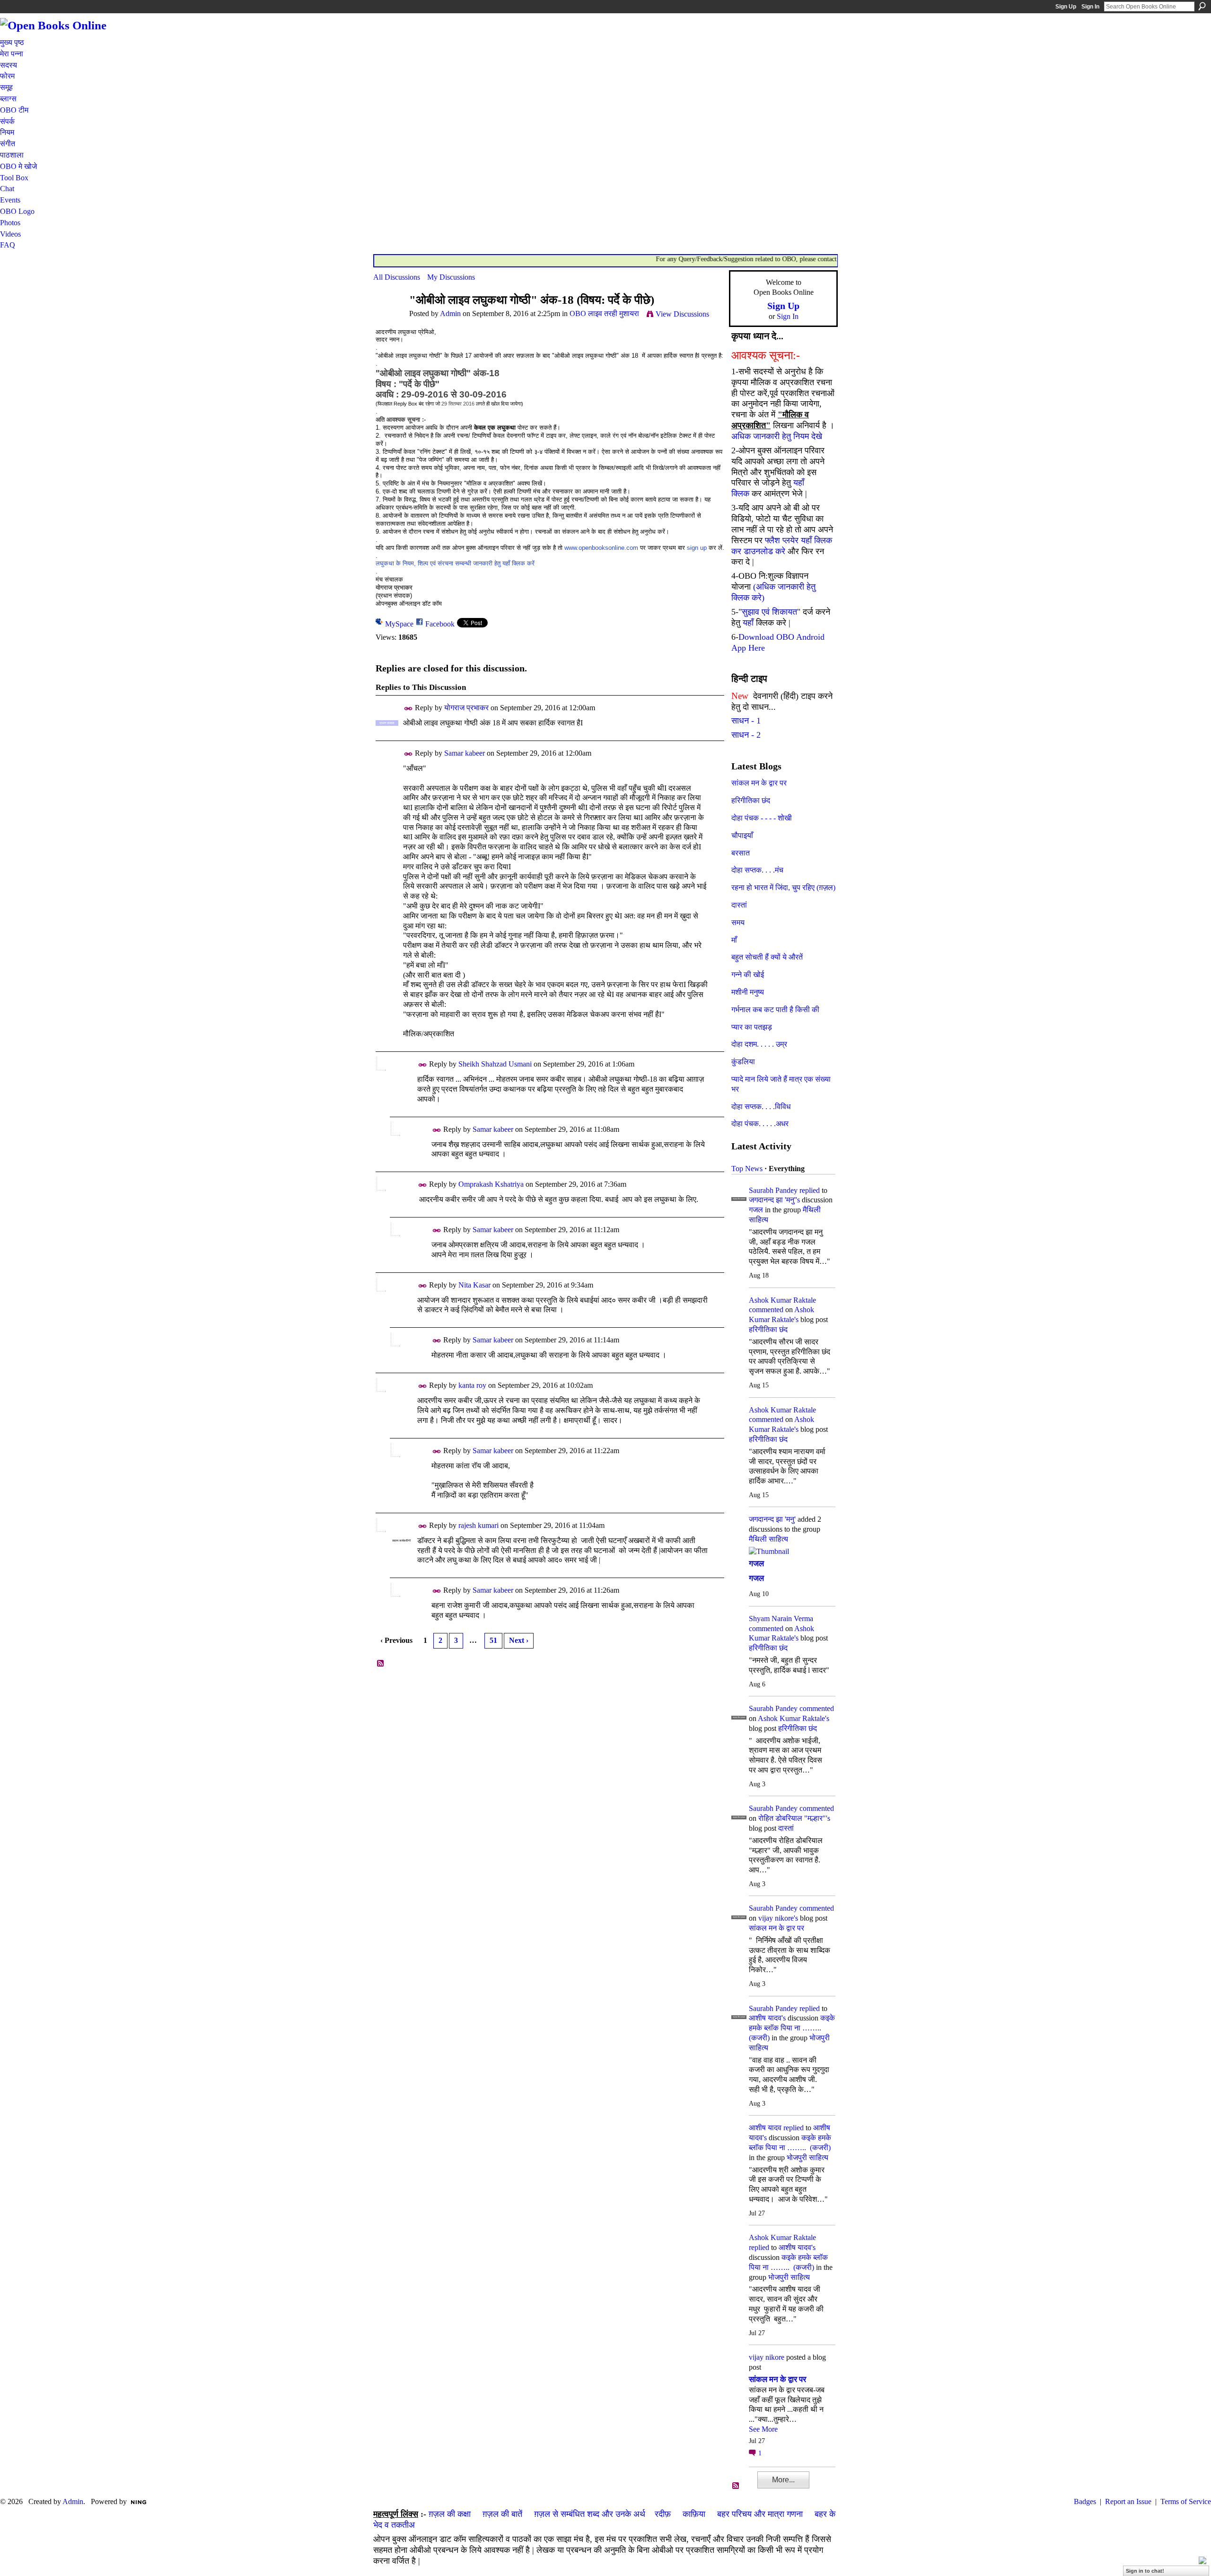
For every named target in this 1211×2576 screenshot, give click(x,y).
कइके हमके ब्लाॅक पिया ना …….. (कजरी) (792, 2028)
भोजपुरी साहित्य (807, 2157)
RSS (381, 1664)
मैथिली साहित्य (768, 1539)
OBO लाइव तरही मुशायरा (604, 313)
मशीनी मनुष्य (748, 992)
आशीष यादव (765, 2128)
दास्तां (739, 905)
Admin (450, 313)
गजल (756, 1210)
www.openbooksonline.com (601, 548)
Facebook (440, 624)
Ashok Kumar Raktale (782, 1300)
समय (738, 922)
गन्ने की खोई (748, 975)
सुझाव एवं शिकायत (769, 612)
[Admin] (388, 318)
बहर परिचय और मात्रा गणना (760, 2514)
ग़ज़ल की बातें (502, 2514)
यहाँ (748, 623)
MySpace (399, 624)
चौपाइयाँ (742, 835)
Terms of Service (1186, 2501)
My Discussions (451, 277)
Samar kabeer (465, 753)
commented (766, 1310)
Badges (1085, 2501)
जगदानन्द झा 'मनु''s (774, 1200)
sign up (697, 548)
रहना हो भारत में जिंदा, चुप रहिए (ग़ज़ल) (783, 887)
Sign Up (1066, 7)
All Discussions (397, 277)
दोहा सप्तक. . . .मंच (757, 870)
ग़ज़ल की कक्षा (450, 2514)
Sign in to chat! (1145, 2571)
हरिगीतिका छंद (751, 800)
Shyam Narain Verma (781, 1619)
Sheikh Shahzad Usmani (495, 1064)
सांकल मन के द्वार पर (759, 783)
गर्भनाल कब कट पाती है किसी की (775, 1010)
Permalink (408, 709)
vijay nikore (767, 2357)
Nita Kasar (474, 1285)
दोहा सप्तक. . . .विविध (761, 1107)
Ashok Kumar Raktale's (794, 1718)
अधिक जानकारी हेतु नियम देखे (777, 436)
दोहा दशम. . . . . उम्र (759, 1044)
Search (1202, 6)
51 (493, 1640)
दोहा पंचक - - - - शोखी (762, 818)
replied (810, 1190)
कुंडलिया (743, 1062)
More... (783, 2480)
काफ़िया (694, 2514)
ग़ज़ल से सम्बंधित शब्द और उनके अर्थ (590, 2514)
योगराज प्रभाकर (466, 708)
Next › (519, 1640)
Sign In (1090, 7)
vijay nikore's (778, 1918)
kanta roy (472, 1385)
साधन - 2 (746, 735)
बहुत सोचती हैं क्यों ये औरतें (767, 957)
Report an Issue (1128, 2501)
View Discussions (682, 314)
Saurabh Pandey (773, 1190)
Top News (747, 1169)
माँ (734, 940)
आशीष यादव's (767, 2018)
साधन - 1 (746, 721)
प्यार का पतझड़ (752, 1027)
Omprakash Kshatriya (491, 1184)
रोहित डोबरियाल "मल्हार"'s (794, 1818)
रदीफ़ (663, 2514)
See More (763, 2429)
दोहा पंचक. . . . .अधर (760, 1124)
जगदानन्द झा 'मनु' (772, 1519)
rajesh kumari (478, 1525)
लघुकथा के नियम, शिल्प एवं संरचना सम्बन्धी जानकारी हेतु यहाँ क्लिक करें (455, 563)
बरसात (741, 853)
